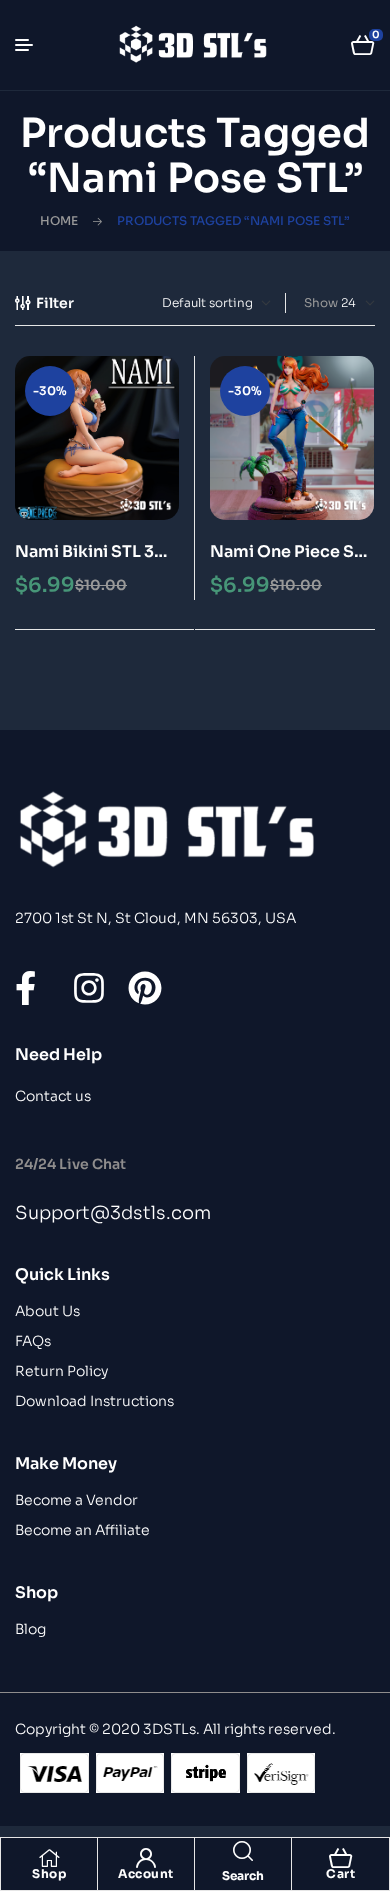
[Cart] (341, 1858)
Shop (49, 1873)
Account (146, 1873)
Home (59, 220)
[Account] (146, 1858)
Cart (340, 1873)
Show (321, 302)
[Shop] (49, 1858)
